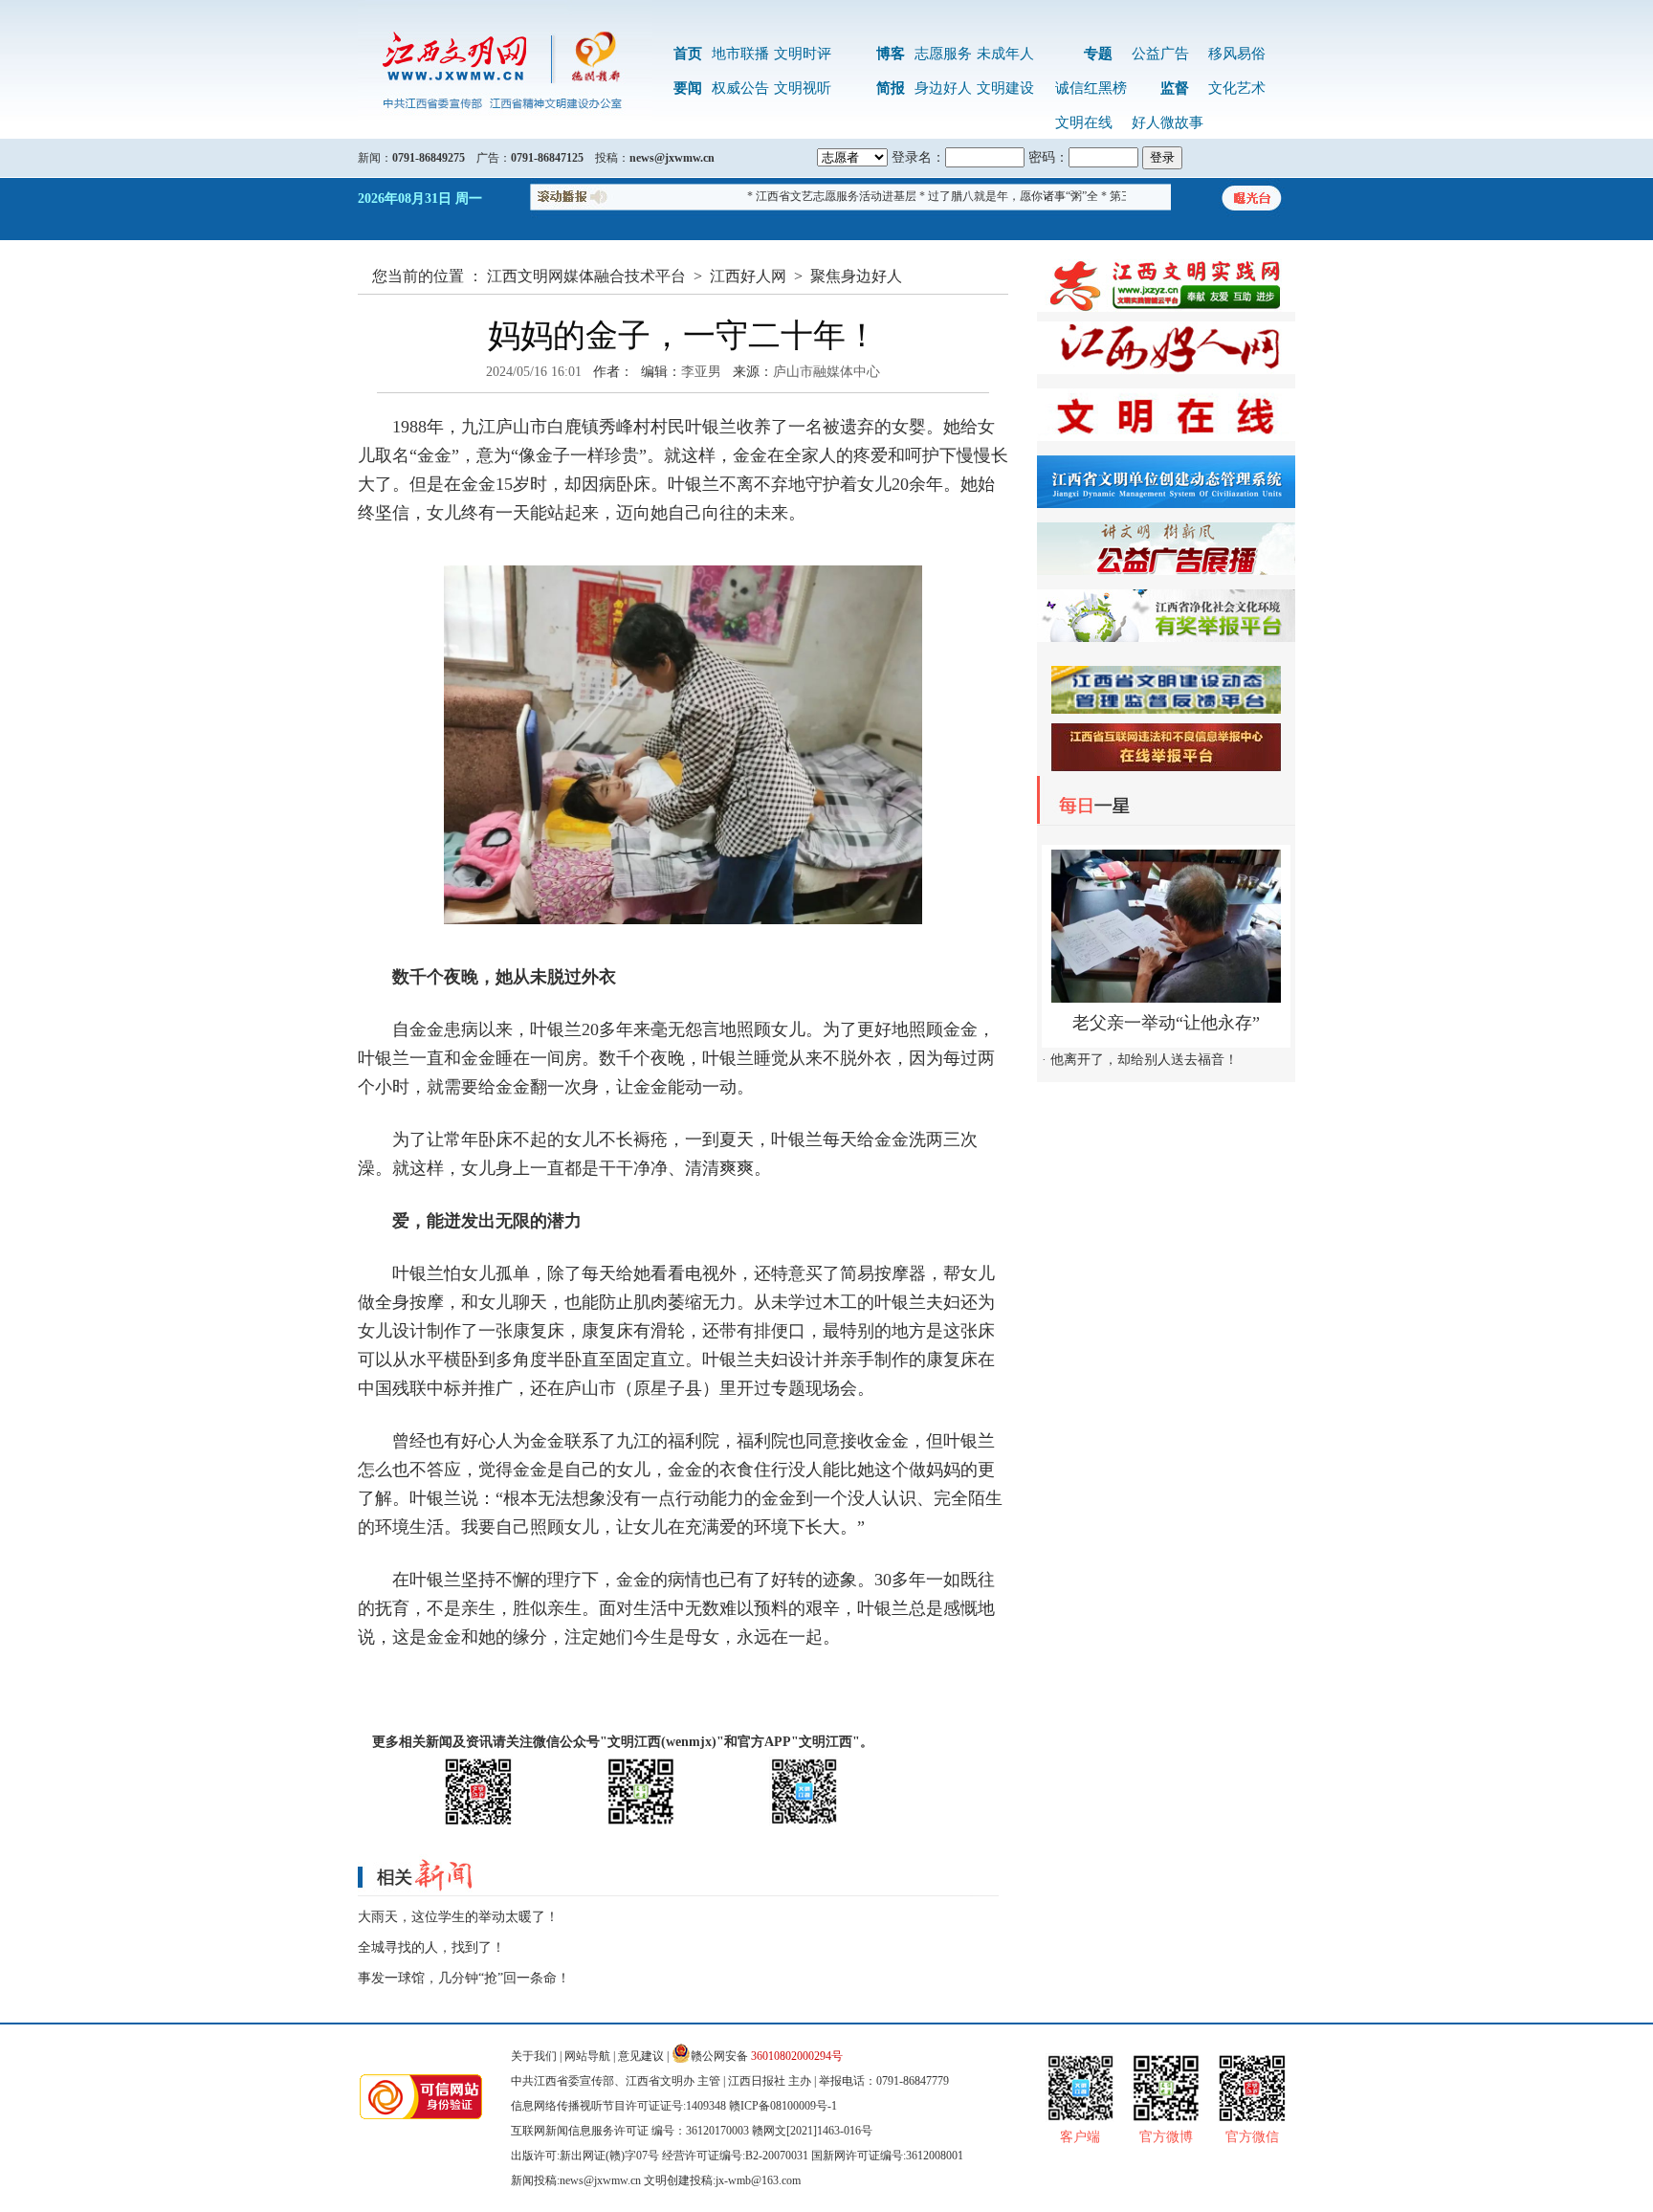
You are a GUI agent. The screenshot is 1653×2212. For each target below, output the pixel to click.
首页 (688, 54)
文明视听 (803, 88)
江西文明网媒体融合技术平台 (586, 276)
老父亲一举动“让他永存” (1166, 1023)
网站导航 (587, 2056)
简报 (891, 88)
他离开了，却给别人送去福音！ (1144, 1060)
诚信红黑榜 (1091, 88)
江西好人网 (748, 276)
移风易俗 (1237, 54)
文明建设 (1005, 88)
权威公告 (740, 88)
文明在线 (1084, 122)
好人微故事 (1168, 122)
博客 (891, 54)
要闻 (688, 88)
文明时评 (803, 54)
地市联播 (740, 54)
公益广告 (1160, 54)
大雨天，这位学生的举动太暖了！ (458, 1917)
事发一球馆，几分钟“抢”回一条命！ (464, 1978)
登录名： (918, 157)
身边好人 (943, 88)
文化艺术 (1237, 88)
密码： (1048, 157)
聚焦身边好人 (856, 276)
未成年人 (1005, 54)
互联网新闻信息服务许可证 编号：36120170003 (630, 2131)
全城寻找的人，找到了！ (431, 1947)
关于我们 (534, 2056)
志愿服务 (943, 54)
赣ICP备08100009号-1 (783, 2106)
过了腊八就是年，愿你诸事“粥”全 (985, 196)
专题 (1098, 54)
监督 (1175, 88)
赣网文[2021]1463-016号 (812, 2131)
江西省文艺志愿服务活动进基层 (808, 196)
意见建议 (641, 2056)
